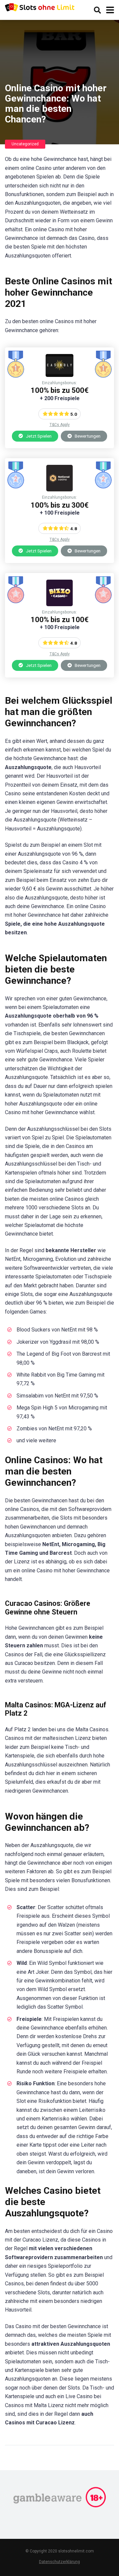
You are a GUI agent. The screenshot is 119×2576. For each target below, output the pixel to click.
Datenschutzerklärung (59, 2562)
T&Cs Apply (60, 425)
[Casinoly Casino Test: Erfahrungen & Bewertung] (60, 375)
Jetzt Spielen (38, 436)
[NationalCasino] (59, 490)
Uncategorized (25, 144)
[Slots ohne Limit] (40, 6)
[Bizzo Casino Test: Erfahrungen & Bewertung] (59, 604)
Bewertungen (87, 436)
